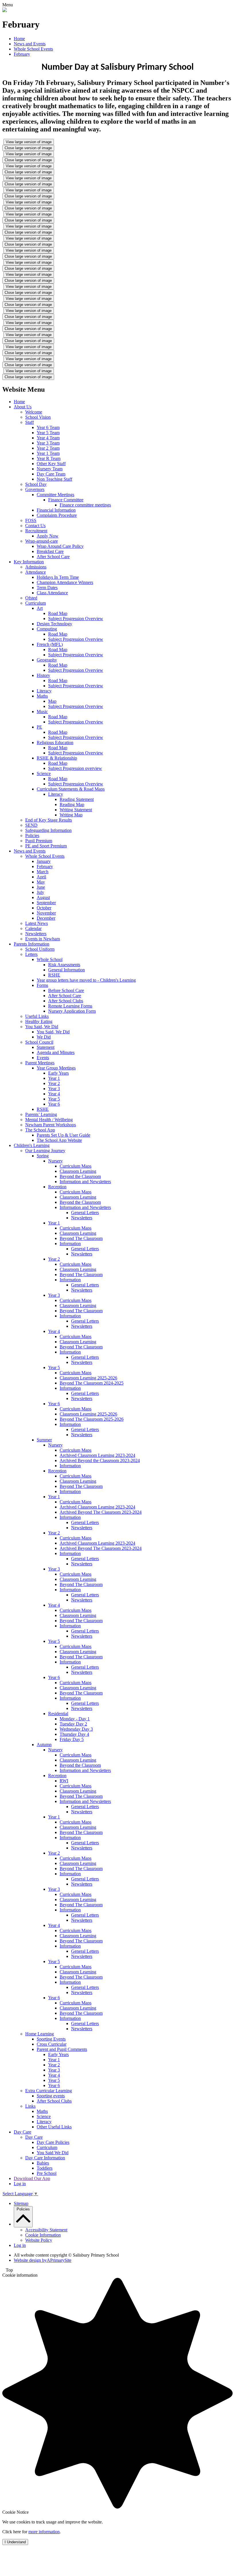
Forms (42, 985)
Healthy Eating (39, 1021)
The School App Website (59, 1140)
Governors (35, 489)
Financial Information (56, 510)
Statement (46, 1047)
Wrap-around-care (42, 541)
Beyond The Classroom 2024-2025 (92, 1383)
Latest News (37, 923)
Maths (42, 696)
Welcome (34, 412)
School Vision (38, 417)
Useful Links (37, 1016)
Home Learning (40, 2034)
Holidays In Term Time (58, 577)
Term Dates (47, 588)
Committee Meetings (55, 495)
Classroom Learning (78, 1171)
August (43, 897)
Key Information (29, 562)
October (44, 908)
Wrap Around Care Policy (60, 546)
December (46, 918)
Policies (32, 835)
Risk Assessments (64, 965)
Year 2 (54, 1083)
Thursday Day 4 (74, 1734)
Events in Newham (43, 939)
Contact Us (35, 526)
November (46, 913)
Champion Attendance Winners (65, 582)
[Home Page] (5, 10)
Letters (31, 954)
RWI (64, 1781)
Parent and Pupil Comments (62, 2049)
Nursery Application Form (72, 1011)
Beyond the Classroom (80, 1176)
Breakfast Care (50, 551)
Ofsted (31, 598)
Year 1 (54, 1078)
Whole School (50, 959)
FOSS (31, 520)
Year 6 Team (48, 427)
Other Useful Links (54, 2127)
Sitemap (21, 2203)
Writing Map (71, 815)
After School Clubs (66, 1001)
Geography (47, 660)
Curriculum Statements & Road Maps (71, 789)
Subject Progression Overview (76, 619)
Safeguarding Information (48, 830)
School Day (36, 484)
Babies (43, 2163)
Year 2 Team (48, 448)
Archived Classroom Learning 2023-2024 (97, 1455)
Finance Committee (66, 500)
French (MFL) (50, 644)
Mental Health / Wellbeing (49, 1120)
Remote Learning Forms (70, 1006)
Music (42, 712)
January (44, 861)
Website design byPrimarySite (43, 2260)
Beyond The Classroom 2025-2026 (92, 1419)
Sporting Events (51, 2039)
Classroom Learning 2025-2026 (88, 1378)
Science (44, 773)
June (41, 887)
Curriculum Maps (76, 1166)
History (43, 675)
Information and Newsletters (85, 1182)
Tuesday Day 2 (73, 1724)
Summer (44, 1440)
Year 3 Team (48, 443)
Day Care (22, 2132)
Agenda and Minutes (56, 1052)
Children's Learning (32, 1145)
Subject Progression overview (75, 768)
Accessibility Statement (46, 2230)
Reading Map (72, 804)
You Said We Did (53, 2153)
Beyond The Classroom (81, 1238)
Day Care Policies (53, 2142)
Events (43, 1058)
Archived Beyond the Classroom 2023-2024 (100, 1460)
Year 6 (54, 1104)
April (41, 877)
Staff (30, 422)
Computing (47, 629)
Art (40, 608)
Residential (58, 1714)
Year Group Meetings (56, 1068)
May (41, 882)
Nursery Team (50, 469)
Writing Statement (76, 810)
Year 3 (54, 1089)
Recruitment (36, 531)
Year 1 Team (48, 453)
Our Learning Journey (45, 1151)
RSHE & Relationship (57, 758)
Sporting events (51, 2096)
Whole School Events (33, 49)
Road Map (58, 613)
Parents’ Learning (41, 1114)
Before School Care (66, 990)
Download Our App (32, 2178)
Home (19, 39)
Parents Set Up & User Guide (63, 1135)
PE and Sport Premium (46, 846)
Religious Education (55, 742)
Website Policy (39, 2240)
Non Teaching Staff (54, 479)
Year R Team (49, 458)
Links (30, 2106)
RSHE (54, 975)
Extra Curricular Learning (49, 2091)
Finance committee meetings (85, 505)
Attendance (36, 572)
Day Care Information (45, 2158)
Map (52, 701)
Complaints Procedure (57, 515)
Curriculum (36, 603)
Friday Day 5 (72, 1739)
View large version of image (29, 142)
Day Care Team (51, 474)
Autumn (44, 1745)
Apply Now (48, 536)
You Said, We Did (42, 1027)
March (43, 872)
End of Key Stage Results (49, 820)
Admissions (36, 567)
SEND (31, 825)
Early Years (58, 1073)
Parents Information (32, 944)
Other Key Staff (51, 464)
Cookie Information (43, 2235)
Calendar (33, 928)
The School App (40, 1130)
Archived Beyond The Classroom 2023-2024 (101, 1512)
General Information (66, 970)
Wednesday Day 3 (76, 1729)
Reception (57, 1187)
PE (39, 727)
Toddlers (45, 2168)
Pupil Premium (39, 841)
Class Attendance (52, 593)
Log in (20, 2184)
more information (44, 2532)
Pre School (47, 2173)
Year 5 (54, 1099)
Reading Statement (77, 799)
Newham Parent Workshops (51, 1125)
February (22, 54)
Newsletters (36, 934)
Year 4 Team (48, 438)
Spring (43, 1156)
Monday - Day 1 (75, 1719)
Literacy (44, 691)
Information (70, 1244)
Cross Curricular (52, 2044)
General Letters (85, 1213)
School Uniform (40, 949)
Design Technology (54, 624)
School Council (39, 1042)
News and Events (30, 44)
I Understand (15, 2542)
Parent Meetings (40, 1063)
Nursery (55, 1161)
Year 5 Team (48, 433)
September (46, 903)
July (40, 892)
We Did (44, 1037)
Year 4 (54, 1094)
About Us (23, 407)
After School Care (53, 557)
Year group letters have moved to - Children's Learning (86, 980)
